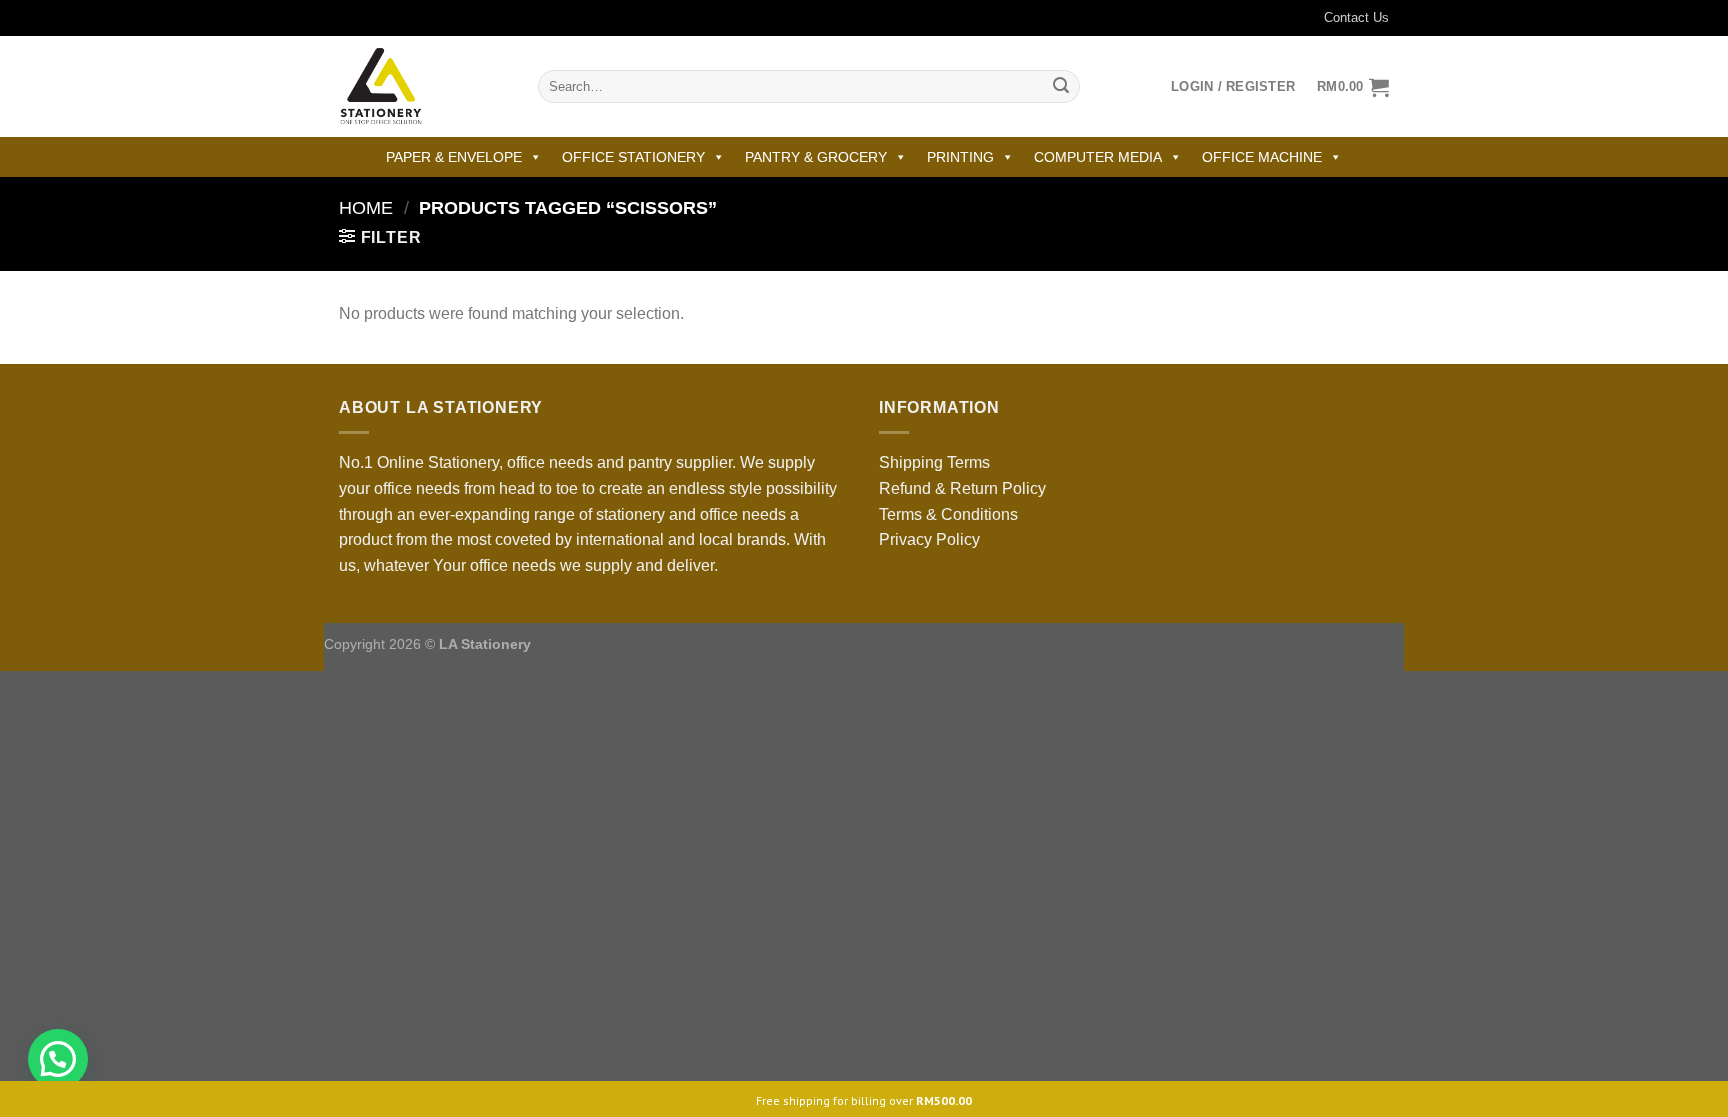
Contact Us (1356, 17)
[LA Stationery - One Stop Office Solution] (423, 86)
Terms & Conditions (948, 514)
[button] (58, 1059)
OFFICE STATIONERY (633, 157)
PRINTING (960, 157)
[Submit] (1061, 87)
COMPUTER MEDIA (1098, 157)
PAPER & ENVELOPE (454, 157)
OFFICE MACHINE (1262, 157)
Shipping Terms (934, 462)
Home (366, 207)
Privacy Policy (929, 539)
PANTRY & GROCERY (816, 157)
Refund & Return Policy (962, 488)
